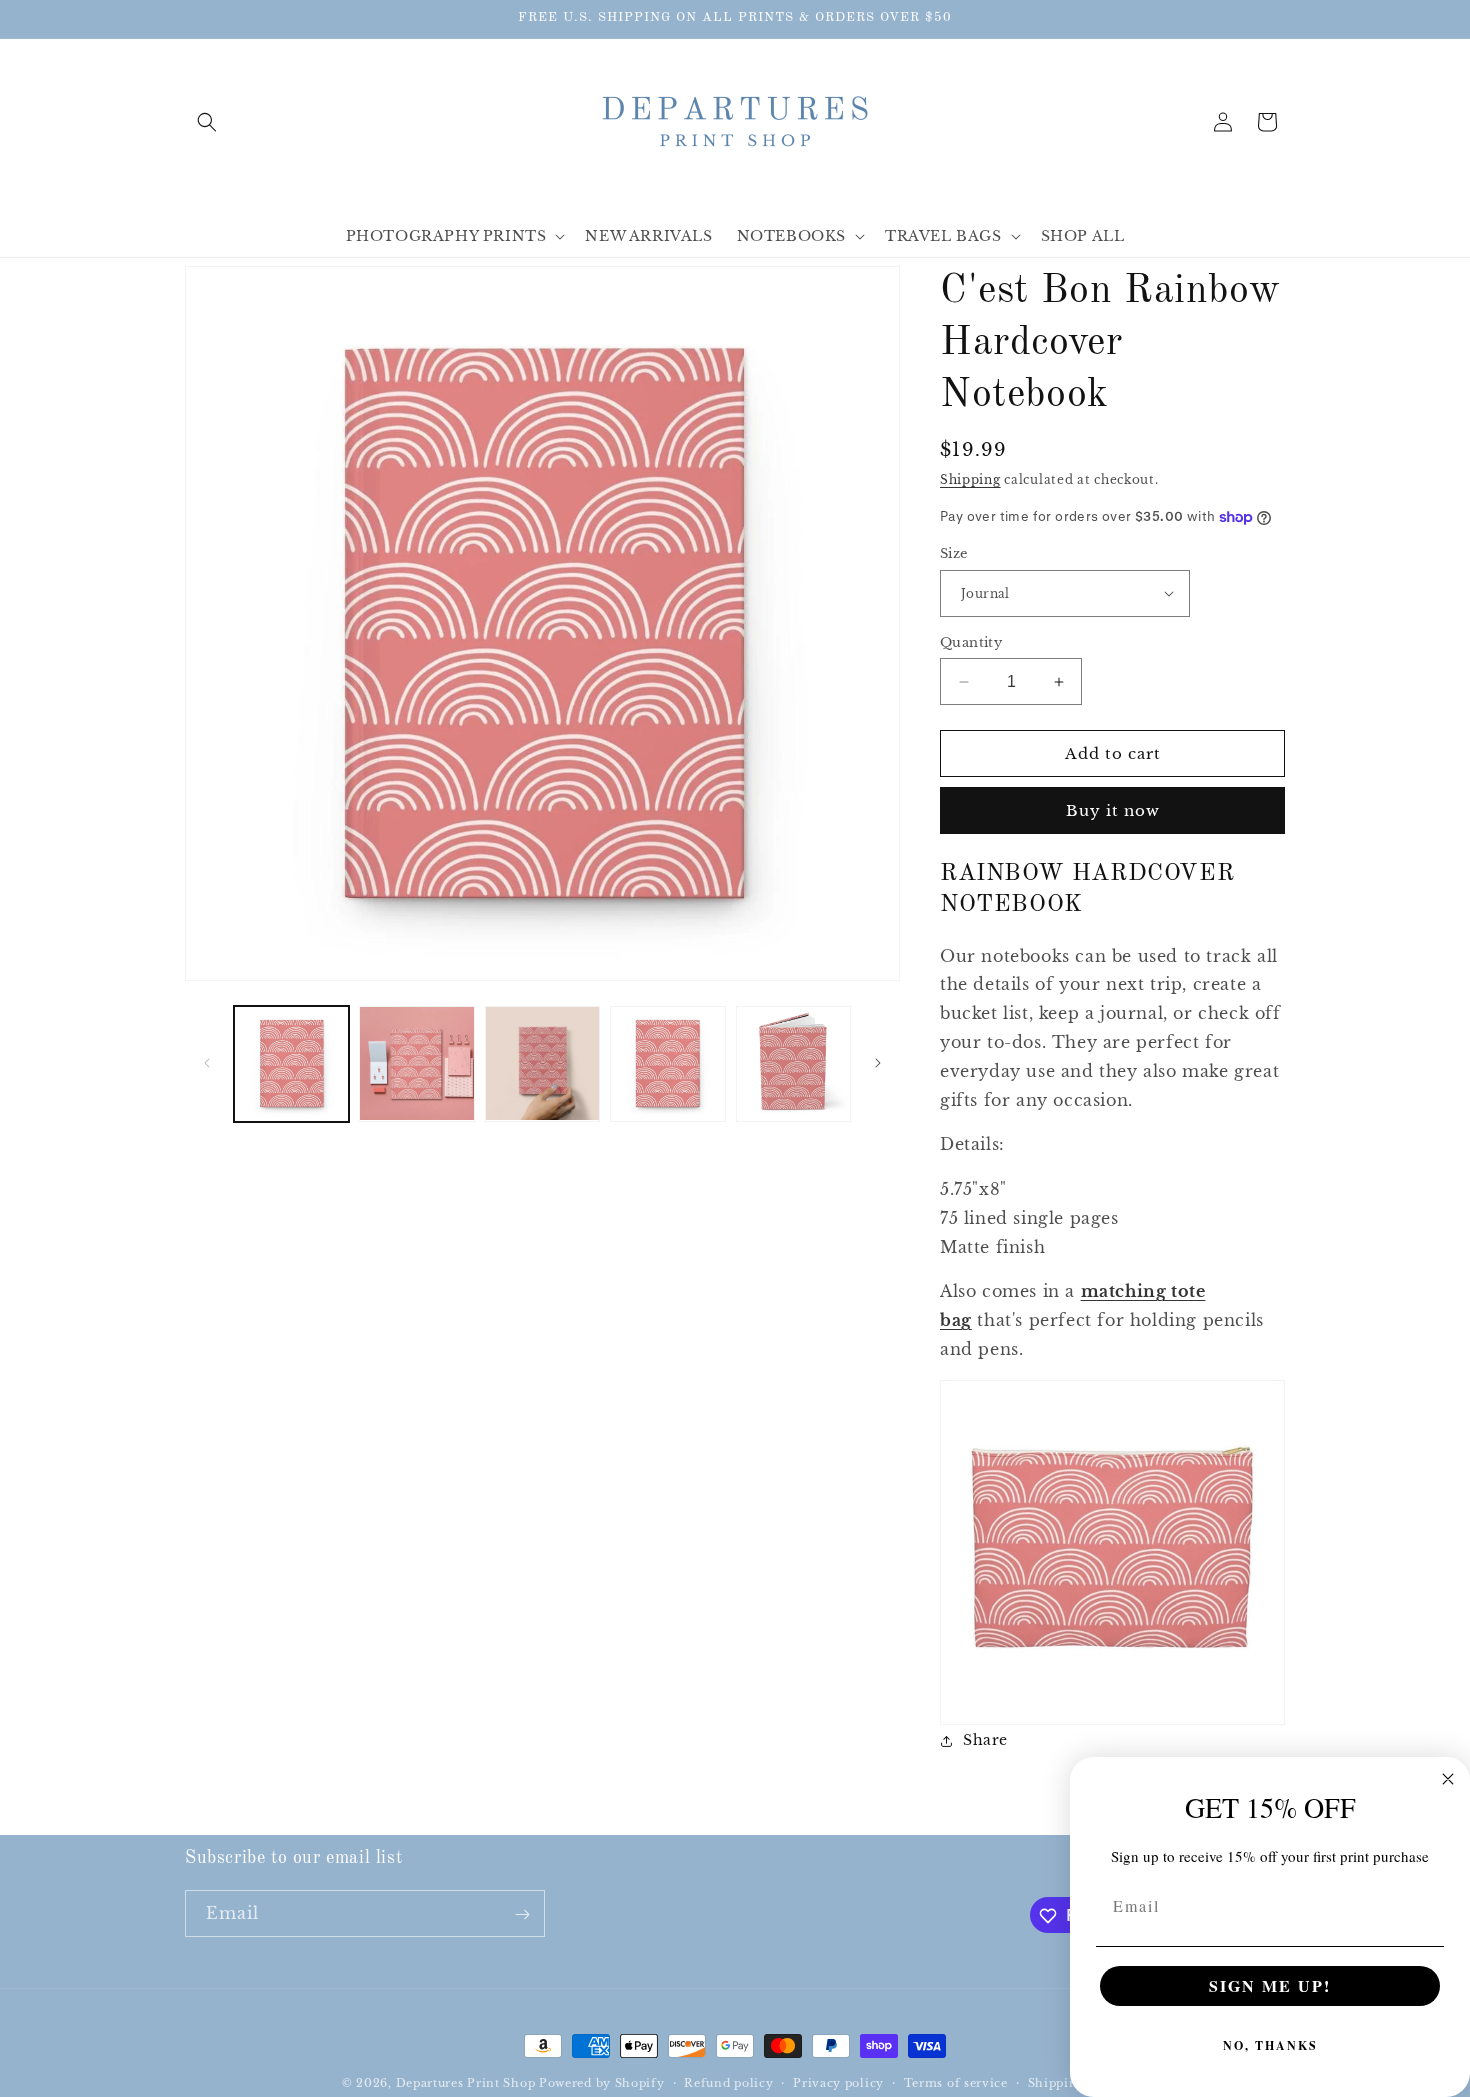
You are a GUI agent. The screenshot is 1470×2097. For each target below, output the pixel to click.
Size (954, 553)
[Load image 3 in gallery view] (542, 1063)
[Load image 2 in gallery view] (416, 1063)
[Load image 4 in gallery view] (667, 1063)
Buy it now (1113, 810)
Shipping (970, 479)
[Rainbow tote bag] (1112, 1679)
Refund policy (728, 2082)
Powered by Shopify (602, 2083)
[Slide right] (878, 1063)
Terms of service (956, 2082)
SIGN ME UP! (1270, 1985)
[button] (207, 122)
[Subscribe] (522, 1914)
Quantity (971, 642)
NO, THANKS (1270, 2045)
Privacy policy (838, 2082)
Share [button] (985, 1740)
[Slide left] (207, 1063)
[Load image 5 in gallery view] (793, 1063)
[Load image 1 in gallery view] (291, 1063)
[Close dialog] (1448, 1779)
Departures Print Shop (466, 2083)
